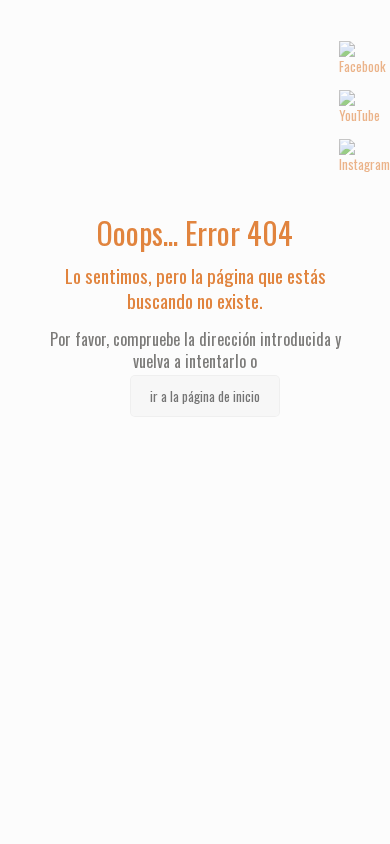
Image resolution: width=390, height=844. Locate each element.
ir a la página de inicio (205, 396)
